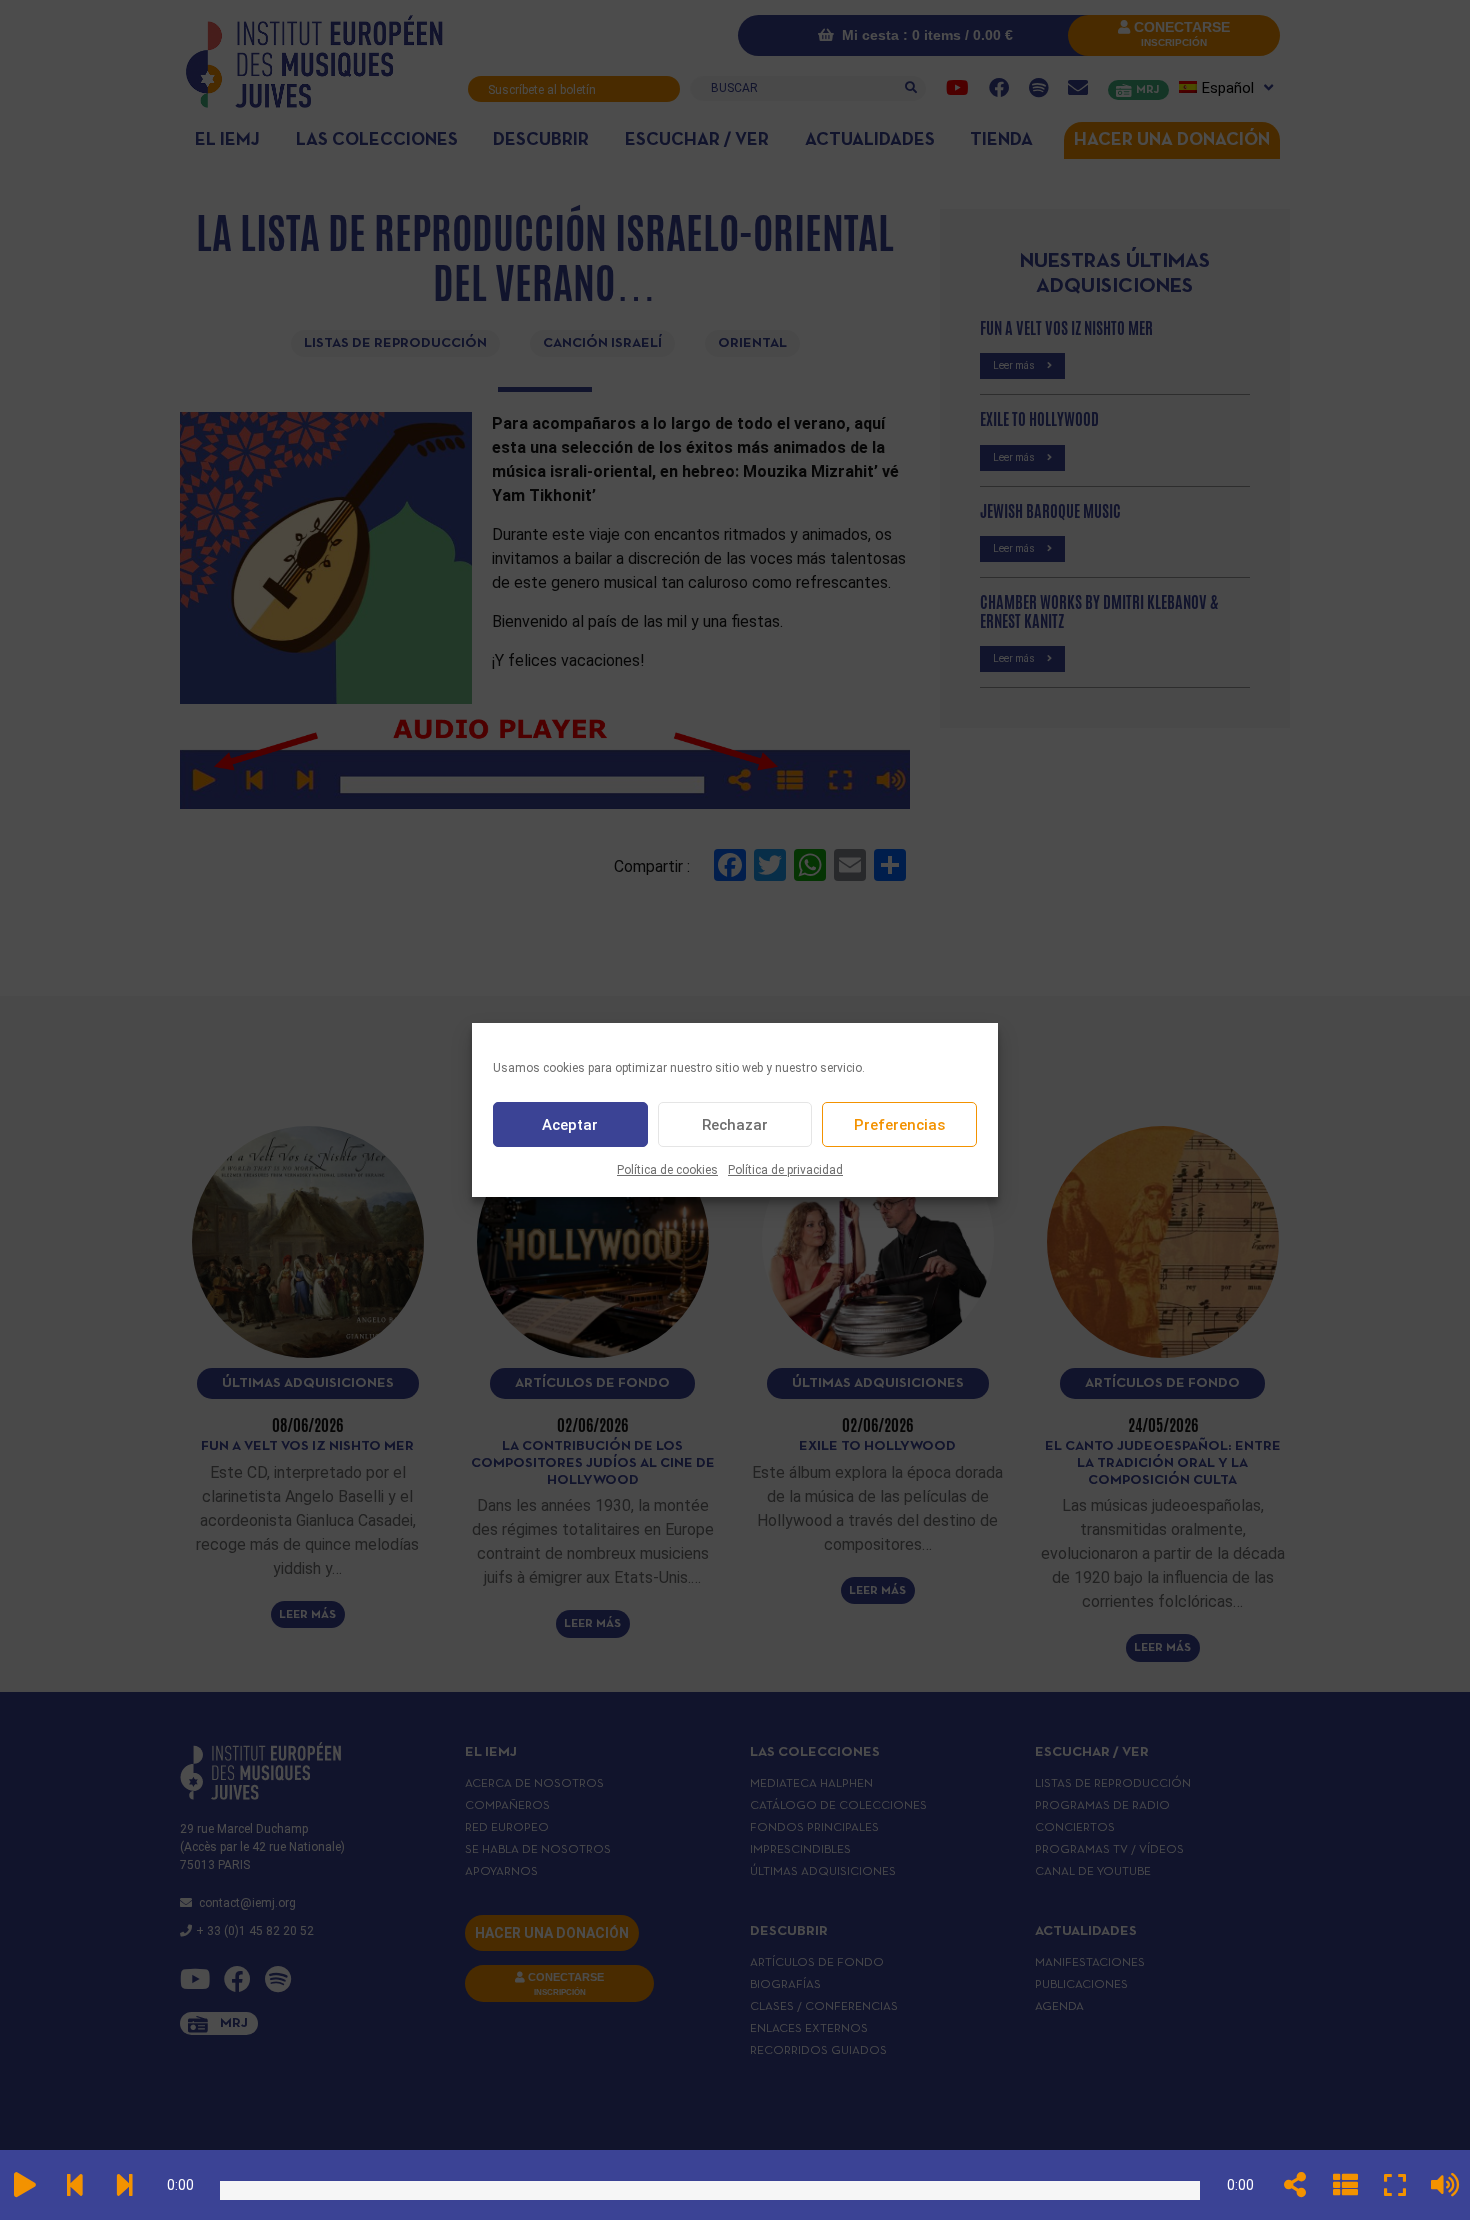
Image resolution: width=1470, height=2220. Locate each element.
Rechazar (735, 1125)
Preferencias (899, 1125)
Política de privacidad (785, 1170)
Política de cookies (667, 1170)
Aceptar (570, 1125)
